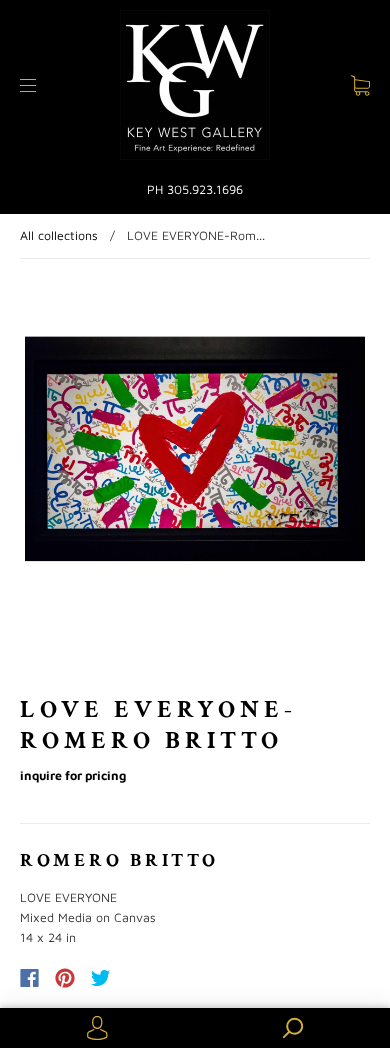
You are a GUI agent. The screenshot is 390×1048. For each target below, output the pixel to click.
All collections (59, 235)
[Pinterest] (65, 978)
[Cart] (360, 85)
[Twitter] (101, 978)
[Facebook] (29, 978)
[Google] (142, 978)
